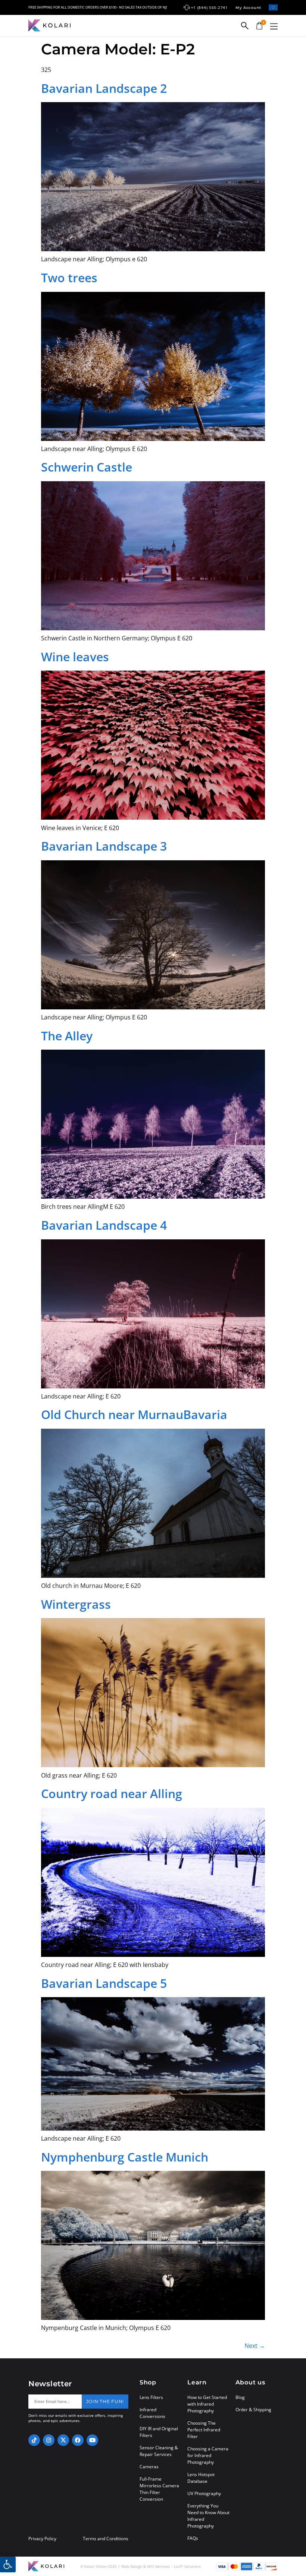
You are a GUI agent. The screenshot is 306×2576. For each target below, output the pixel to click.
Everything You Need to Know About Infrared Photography (208, 2516)
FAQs (193, 2538)
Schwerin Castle (87, 467)
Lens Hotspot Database (201, 2478)
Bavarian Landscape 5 (104, 1983)
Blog (240, 2397)
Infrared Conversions (152, 2413)
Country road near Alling (112, 1793)
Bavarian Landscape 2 (104, 88)
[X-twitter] (63, 2440)
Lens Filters (151, 2397)
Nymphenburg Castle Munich (125, 2157)
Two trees (69, 278)
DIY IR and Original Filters (159, 2432)
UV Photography (204, 2493)
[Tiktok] (34, 2440)
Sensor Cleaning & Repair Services (159, 2451)
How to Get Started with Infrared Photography (207, 2404)
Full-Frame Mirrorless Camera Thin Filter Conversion (159, 2489)
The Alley (67, 1036)
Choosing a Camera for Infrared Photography (208, 2455)
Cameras (149, 2467)
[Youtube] (92, 2440)
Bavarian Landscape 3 (104, 846)
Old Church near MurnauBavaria (134, 1414)
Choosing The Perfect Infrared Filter (204, 2430)
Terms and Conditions (106, 2539)
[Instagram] (49, 2440)
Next (255, 2346)
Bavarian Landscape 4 (104, 1225)
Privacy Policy (42, 2539)
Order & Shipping (253, 2410)
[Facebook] (78, 2440)
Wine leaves (75, 657)
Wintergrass (76, 1604)
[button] (274, 26)
